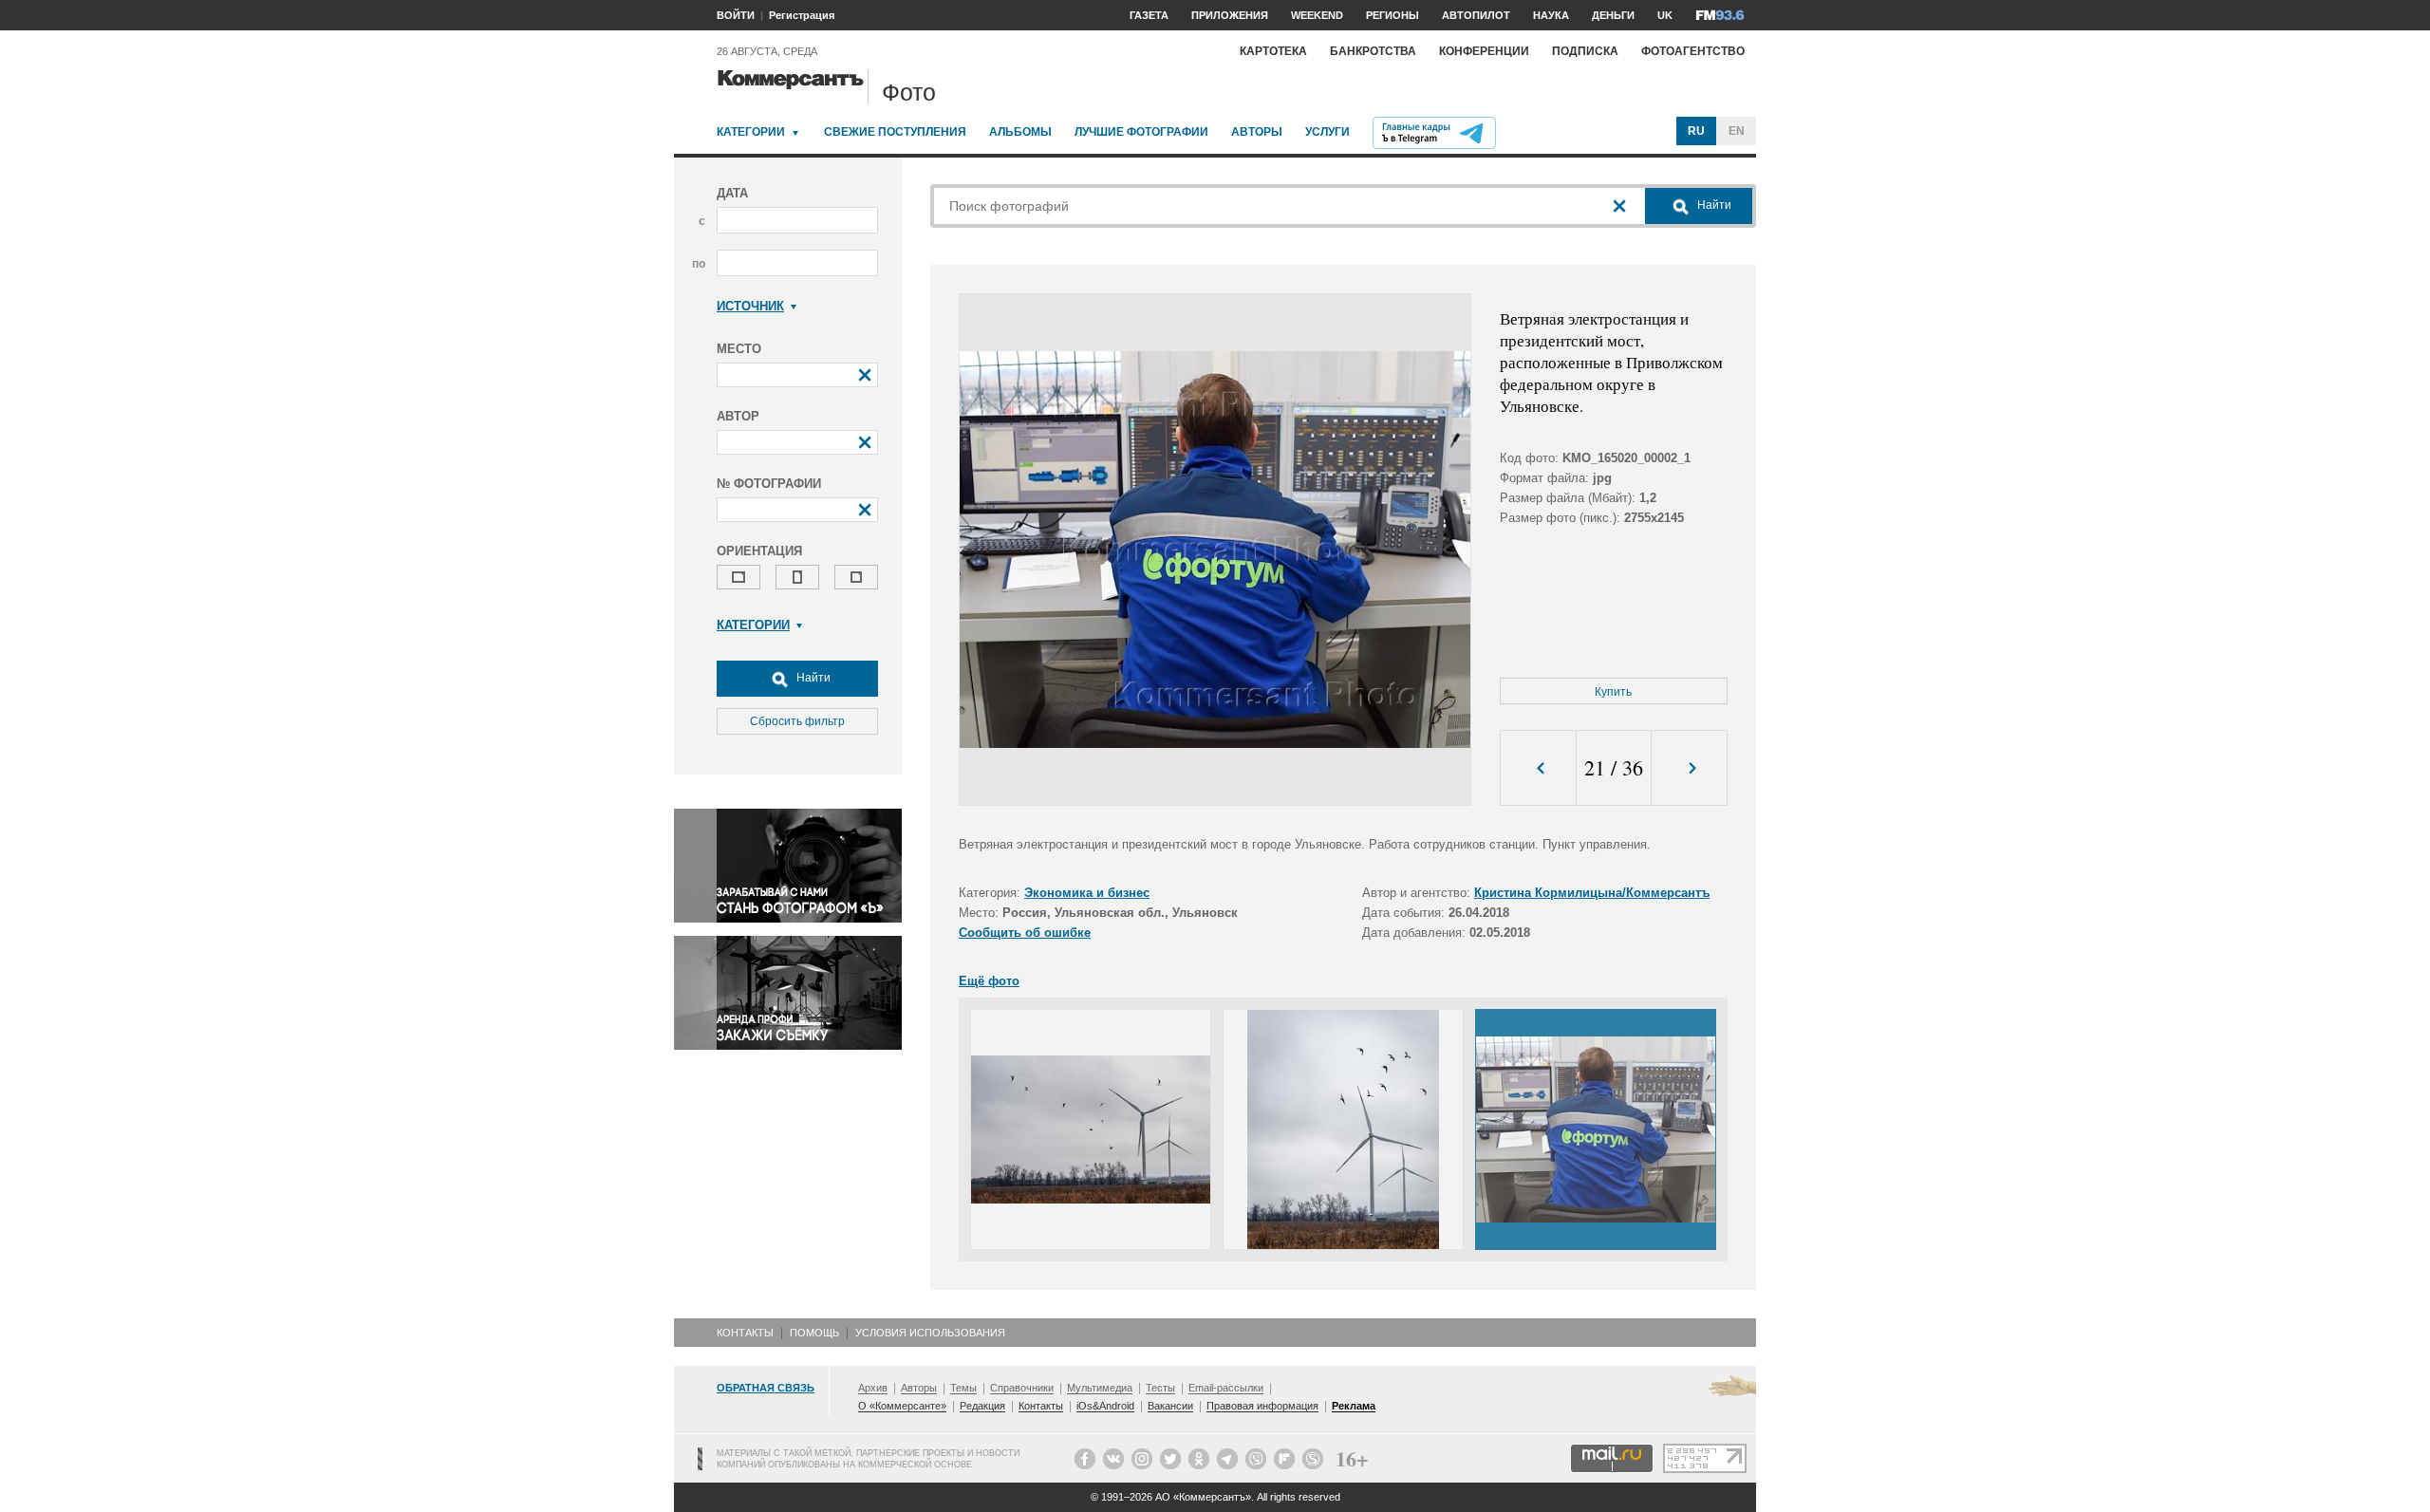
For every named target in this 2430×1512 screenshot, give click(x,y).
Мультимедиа (1100, 1388)
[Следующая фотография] (1689, 768)
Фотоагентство (1693, 51)
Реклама (1354, 1406)
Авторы (1257, 132)
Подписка (1585, 51)
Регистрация (802, 15)
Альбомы (1020, 132)
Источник (750, 306)
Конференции (1484, 51)
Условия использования (930, 1333)
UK (1665, 15)
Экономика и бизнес (1087, 893)
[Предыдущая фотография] (1538, 768)
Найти (812, 678)
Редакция (982, 1406)
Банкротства (1373, 51)
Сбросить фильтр (797, 721)
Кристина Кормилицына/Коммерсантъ (1592, 893)
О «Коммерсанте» (902, 1406)
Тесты (1160, 1388)
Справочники (1022, 1388)
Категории (751, 132)
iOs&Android (1105, 1406)
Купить (1613, 692)
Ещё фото (989, 981)
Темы (963, 1388)
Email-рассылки (1226, 1388)
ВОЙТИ (736, 15)
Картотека (1273, 51)
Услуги (1327, 132)
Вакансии (1170, 1406)
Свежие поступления (895, 132)
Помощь (814, 1333)
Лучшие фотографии (1141, 132)
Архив (873, 1388)
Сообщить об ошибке (1025, 933)
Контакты (745, 1333)
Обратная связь (766, 1388)
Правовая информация (1262, 1406)
